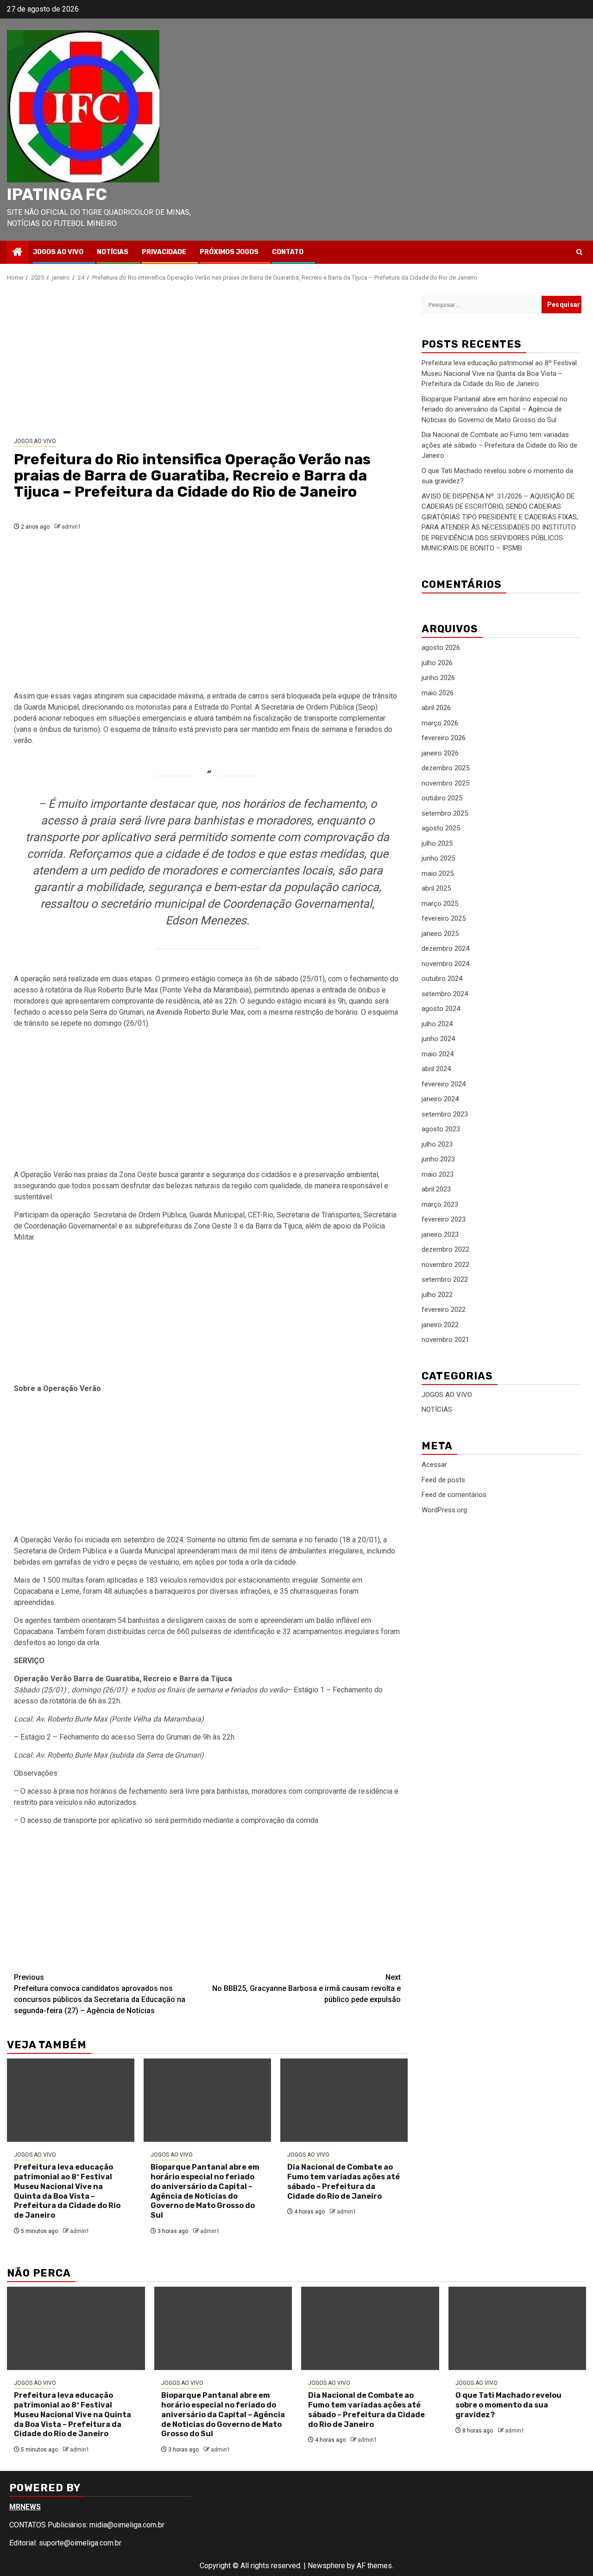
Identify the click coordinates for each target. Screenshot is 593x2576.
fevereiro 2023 (444, 1219)
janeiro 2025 (440, 934)
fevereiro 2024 (444, 1084)
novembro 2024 (445, 964)
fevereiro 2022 (444, 1310)
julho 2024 (437, 1024)
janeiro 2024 (440, 1099)
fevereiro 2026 (444, 738)
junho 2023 (438, 1159)
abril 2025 (436, 888)
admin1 (71, 527)
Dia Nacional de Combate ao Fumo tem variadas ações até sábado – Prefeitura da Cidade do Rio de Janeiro (344, 2181)
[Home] (18, 253)
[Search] (579, 252)
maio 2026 (438, 693)
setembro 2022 (445, 1279)
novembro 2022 (445, 1265)
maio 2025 (438, 873)
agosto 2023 (441, 1129)
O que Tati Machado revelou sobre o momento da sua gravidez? (508, 2405)
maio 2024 (438, 1054)
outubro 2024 (442, 979)
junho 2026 (438, 678)
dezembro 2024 (445, 948)
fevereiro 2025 (444, 918)
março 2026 (440, 723)
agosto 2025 (441, 828)
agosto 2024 (441, 1009)
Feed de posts (443, 1479)
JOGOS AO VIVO (58, 252)
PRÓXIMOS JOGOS (229, 252)
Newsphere (326, 2566)
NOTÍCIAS (113, 252)
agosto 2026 (441, 648)
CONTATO (288, 252)
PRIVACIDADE (164, 252)
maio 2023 (438, 1174)
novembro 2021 (445, 1340)
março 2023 (440, 1204)
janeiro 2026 (440, 753)
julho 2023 (437, 1144)
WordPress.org (444, 1509)
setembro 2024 (445, 994)
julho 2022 (437, 1295)
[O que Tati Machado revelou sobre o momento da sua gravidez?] (517, 2328)
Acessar (434, 1465)
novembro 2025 (445, 783)
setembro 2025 (445, 813)
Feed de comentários (454, 1495)
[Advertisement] (207, 360)
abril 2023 (436, 1189)
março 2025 (440, 904)
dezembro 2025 (445, 768)
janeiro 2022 (440, 1325)
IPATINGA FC (57, 194)
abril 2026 (436, 708)
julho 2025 (437, 843)
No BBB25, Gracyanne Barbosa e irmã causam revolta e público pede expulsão (306, 1988)
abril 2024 (436, 1069)
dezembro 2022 (445, 1249)
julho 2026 (437, 663)
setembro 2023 (445, 1114)
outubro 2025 (442, 798)
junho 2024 (438, 1039)
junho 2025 (438, 858)
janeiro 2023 (440, 1235)
